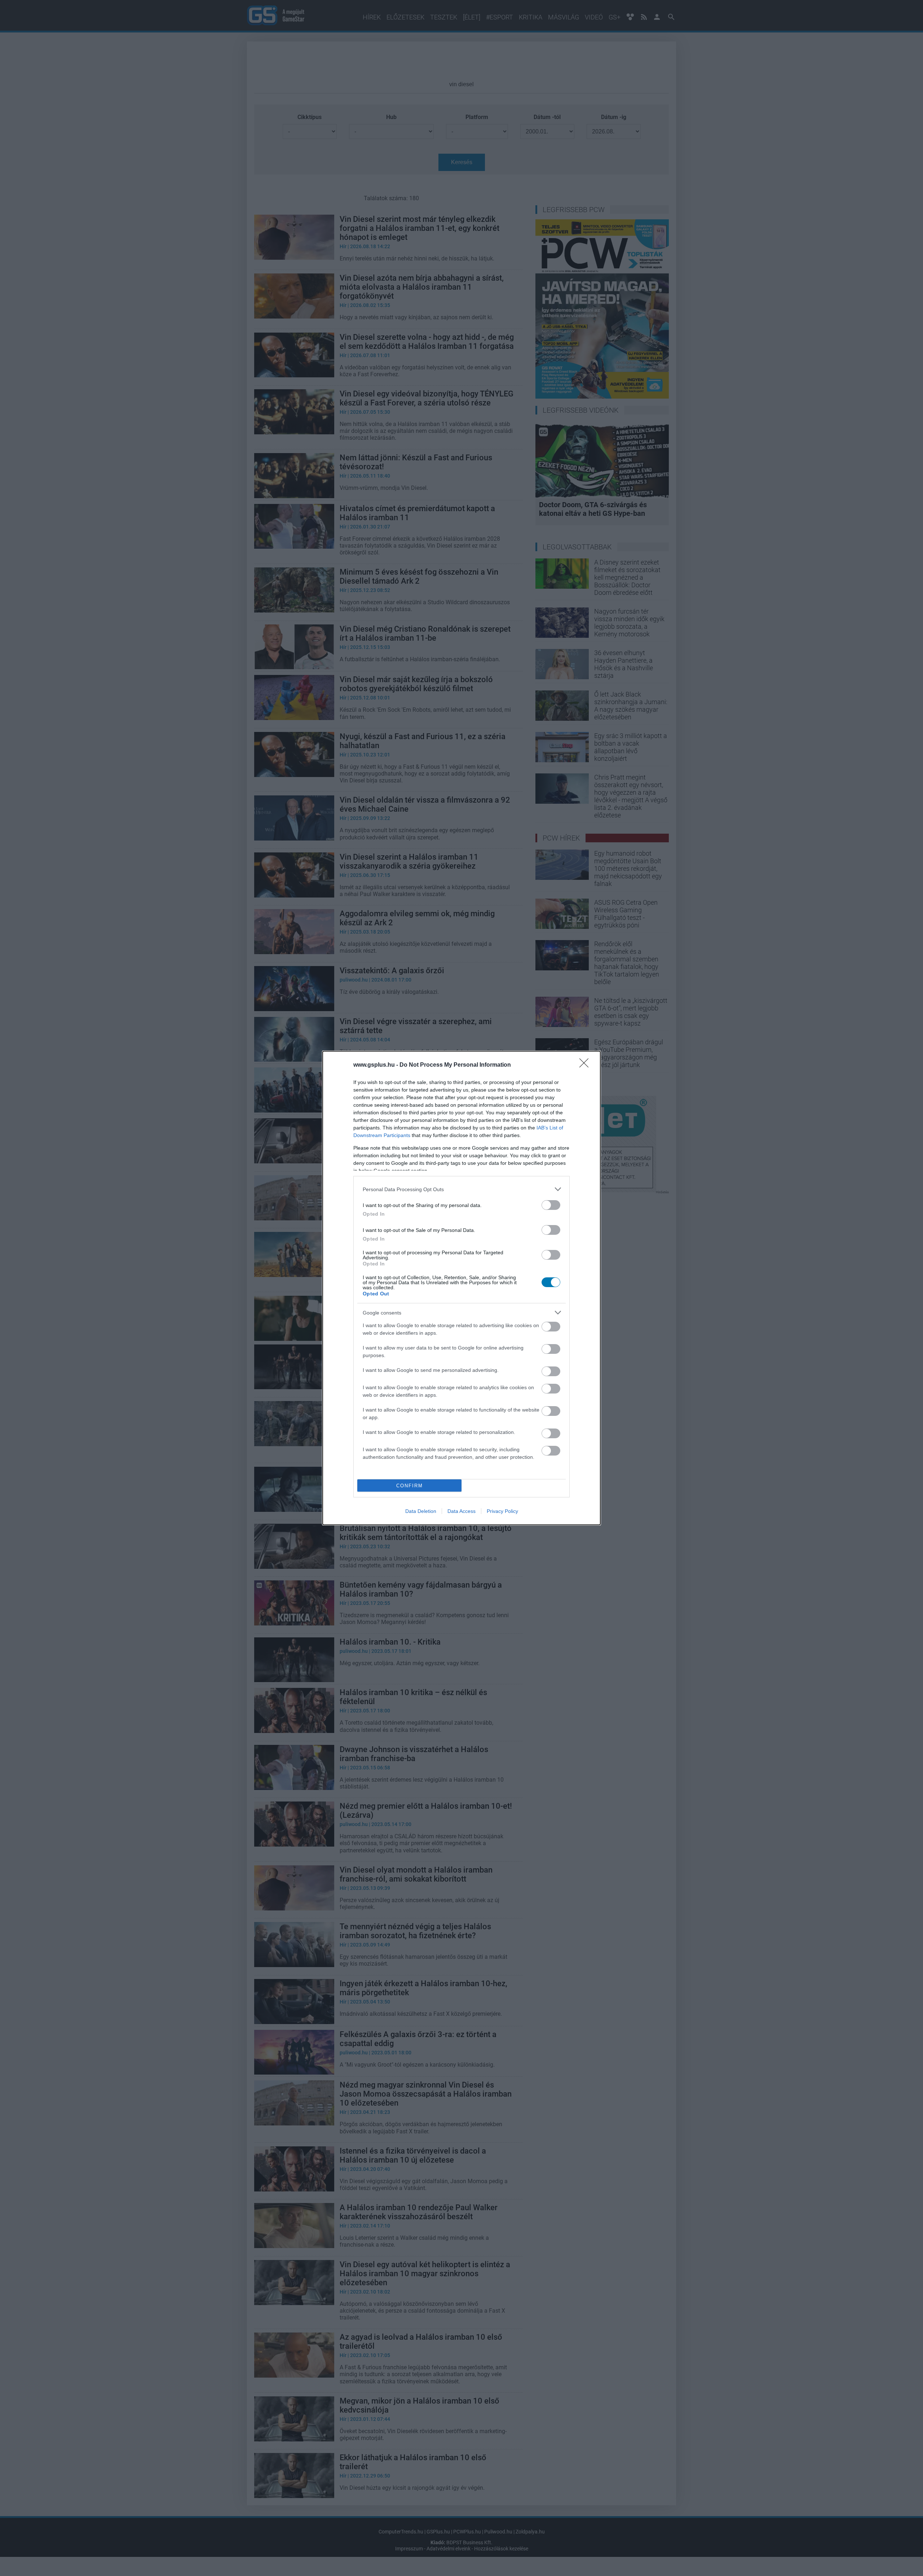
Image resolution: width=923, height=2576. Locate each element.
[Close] (586, 1065)
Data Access (461, 1511)
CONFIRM (410, 1486)
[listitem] (461, 1189)
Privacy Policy (502, 1511)
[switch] (551, 1205)
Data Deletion (421, 1511)
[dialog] (461, 1288)
